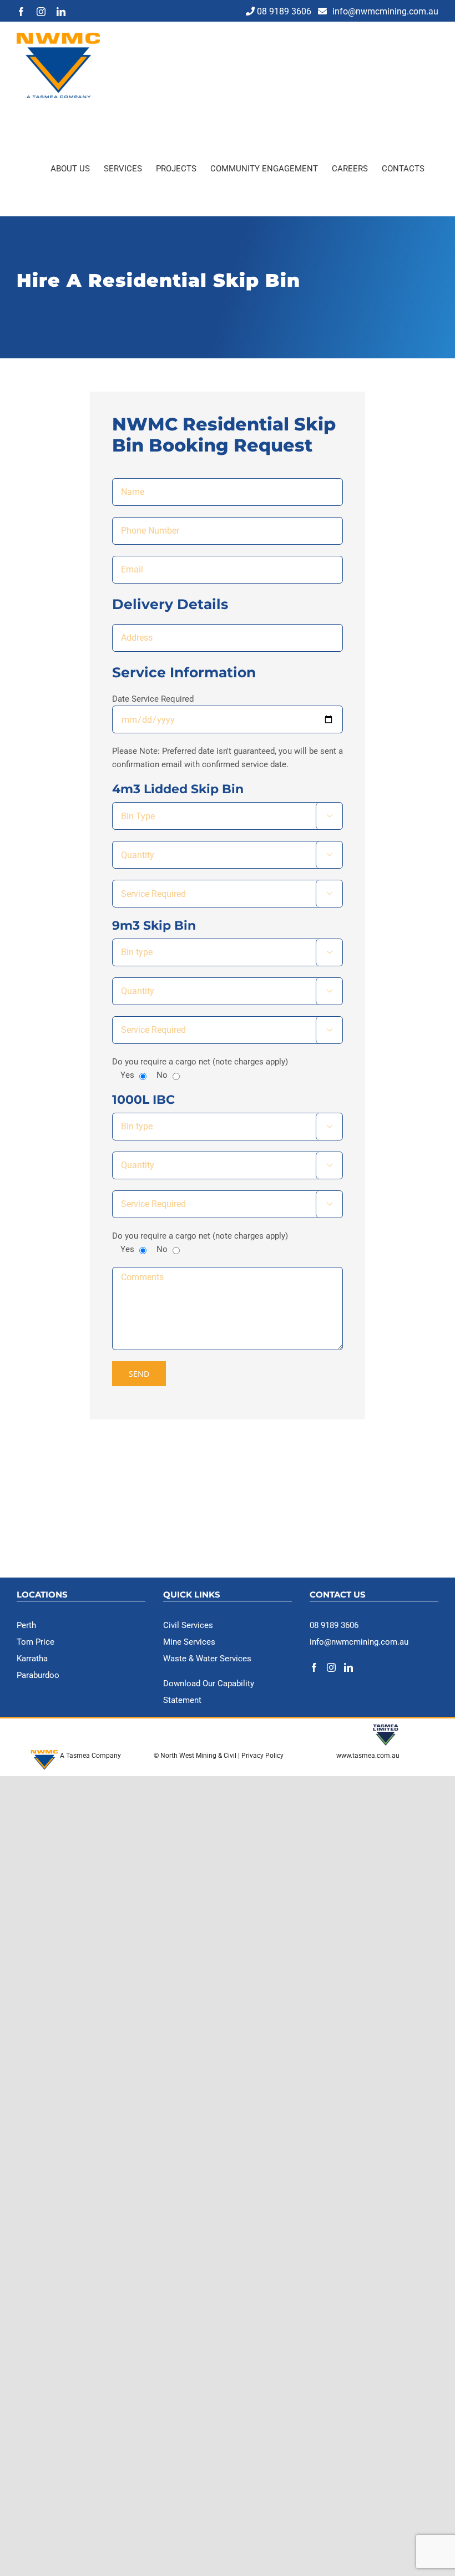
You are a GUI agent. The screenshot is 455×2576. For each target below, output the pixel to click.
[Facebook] (314, 1667)
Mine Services (189, 1642)
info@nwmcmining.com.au (385, 11)
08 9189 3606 (284, 11)
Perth (26, 1625)
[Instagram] (331, 1667)
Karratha (32, 1659)
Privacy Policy (263, 1756)
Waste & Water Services (207, 1659)
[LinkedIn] (348, 1667)
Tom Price (36, 1642)
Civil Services (188, 1625)
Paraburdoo (38, 1675)
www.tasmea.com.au (368, 1756)
